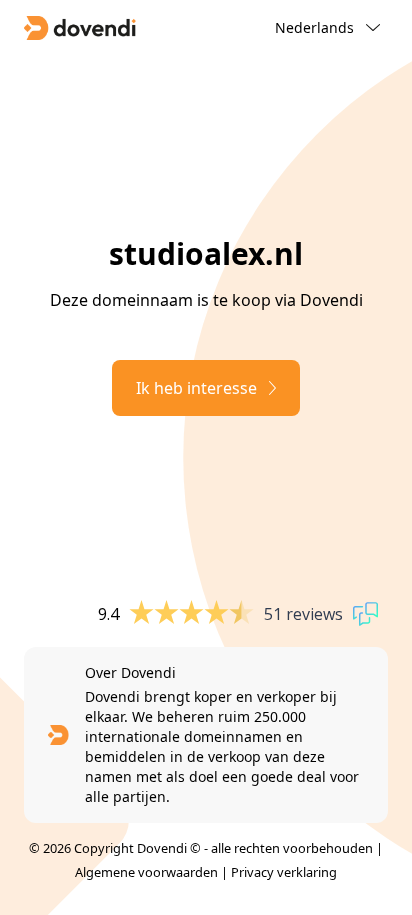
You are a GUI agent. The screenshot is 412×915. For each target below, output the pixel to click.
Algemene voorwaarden (146, 872)
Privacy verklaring (284, 872)
